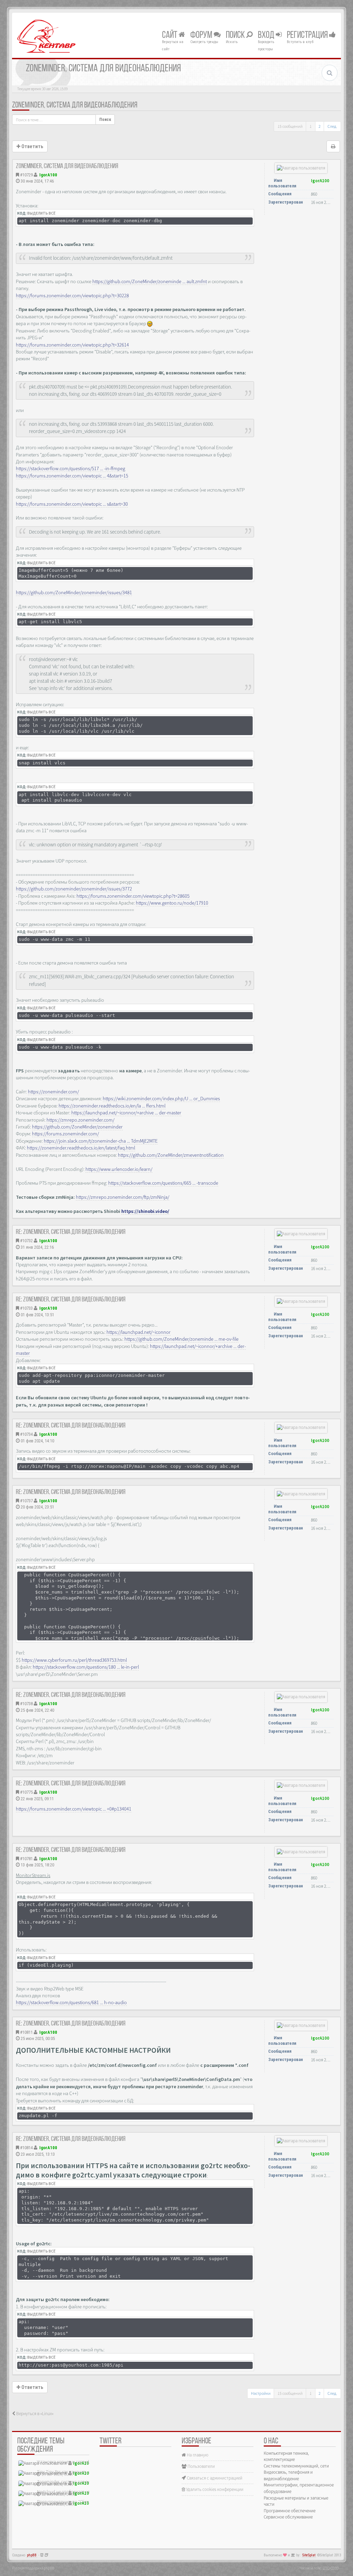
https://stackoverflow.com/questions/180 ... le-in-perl (86, 1667)
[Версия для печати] (333, 146)
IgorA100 (48, 175)
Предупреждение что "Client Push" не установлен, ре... (89, 2502)
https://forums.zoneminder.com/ (65, 1134)
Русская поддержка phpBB (33, 2568)
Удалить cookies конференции (214, 2489)
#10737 (26, 1501)
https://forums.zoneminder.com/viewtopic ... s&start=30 (72, 504)
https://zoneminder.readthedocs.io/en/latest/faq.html (81, 1148)
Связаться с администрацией (214, 2478)
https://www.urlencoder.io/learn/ (119, 1169)
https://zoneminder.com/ (53, 1092)
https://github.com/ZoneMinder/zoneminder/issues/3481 (74, 593)
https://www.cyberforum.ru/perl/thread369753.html (74, 1660)
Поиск (236, 35)
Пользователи (201, 2466)
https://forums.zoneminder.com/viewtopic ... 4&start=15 (72, 476)
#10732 (26, 1241)
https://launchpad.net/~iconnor (139, 1332)
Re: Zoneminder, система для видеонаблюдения (71, 1232)
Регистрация (308, 35)
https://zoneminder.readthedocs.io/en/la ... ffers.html (112, 1106)
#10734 (26, 1434)
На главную (197, 2455)
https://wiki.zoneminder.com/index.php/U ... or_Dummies (161, 1099)
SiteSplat (309, 2555)
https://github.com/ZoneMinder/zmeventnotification (171, 1155)
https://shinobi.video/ (145, 1211)
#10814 (26, 2148)
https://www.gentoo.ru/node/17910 (172, 903)
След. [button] (332, 126)
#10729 (26, 175)
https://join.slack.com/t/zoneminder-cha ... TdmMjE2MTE (101, 1141)
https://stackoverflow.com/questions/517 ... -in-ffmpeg (70, 468)
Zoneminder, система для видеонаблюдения (75, 105)
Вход (267, 35)
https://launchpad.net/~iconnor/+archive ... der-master (126, 1113)
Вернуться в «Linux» (34, 2414)
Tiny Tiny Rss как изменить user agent (72, 2472)
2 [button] (320, 126)
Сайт (170, 35)
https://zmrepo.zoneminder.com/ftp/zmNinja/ (123, 1197)
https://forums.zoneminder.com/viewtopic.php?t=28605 (133, 896)
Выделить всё (41, 213)
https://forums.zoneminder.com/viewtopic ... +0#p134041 (74, 1809)
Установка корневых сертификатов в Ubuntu (79, 2462)
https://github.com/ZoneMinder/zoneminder (77, 1127)
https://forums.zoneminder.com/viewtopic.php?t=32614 (72, 345)
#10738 (26, 1704)
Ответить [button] (32, 146)
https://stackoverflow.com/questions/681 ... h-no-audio (71, 2002)
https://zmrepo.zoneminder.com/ (80, 1120)
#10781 (26, 1859)
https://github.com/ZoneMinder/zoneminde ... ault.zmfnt (150, 281)
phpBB (32, 2555)
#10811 (26, 2032)
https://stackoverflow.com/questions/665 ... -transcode (163, 1183)
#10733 (26, 1308)
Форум (202, 35)
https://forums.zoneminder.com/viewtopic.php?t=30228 (72, 296)
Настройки (261, 2393)
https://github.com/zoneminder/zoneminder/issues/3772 (74, 889)
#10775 (26, 1792)
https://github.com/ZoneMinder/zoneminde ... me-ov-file (181, 1339)
